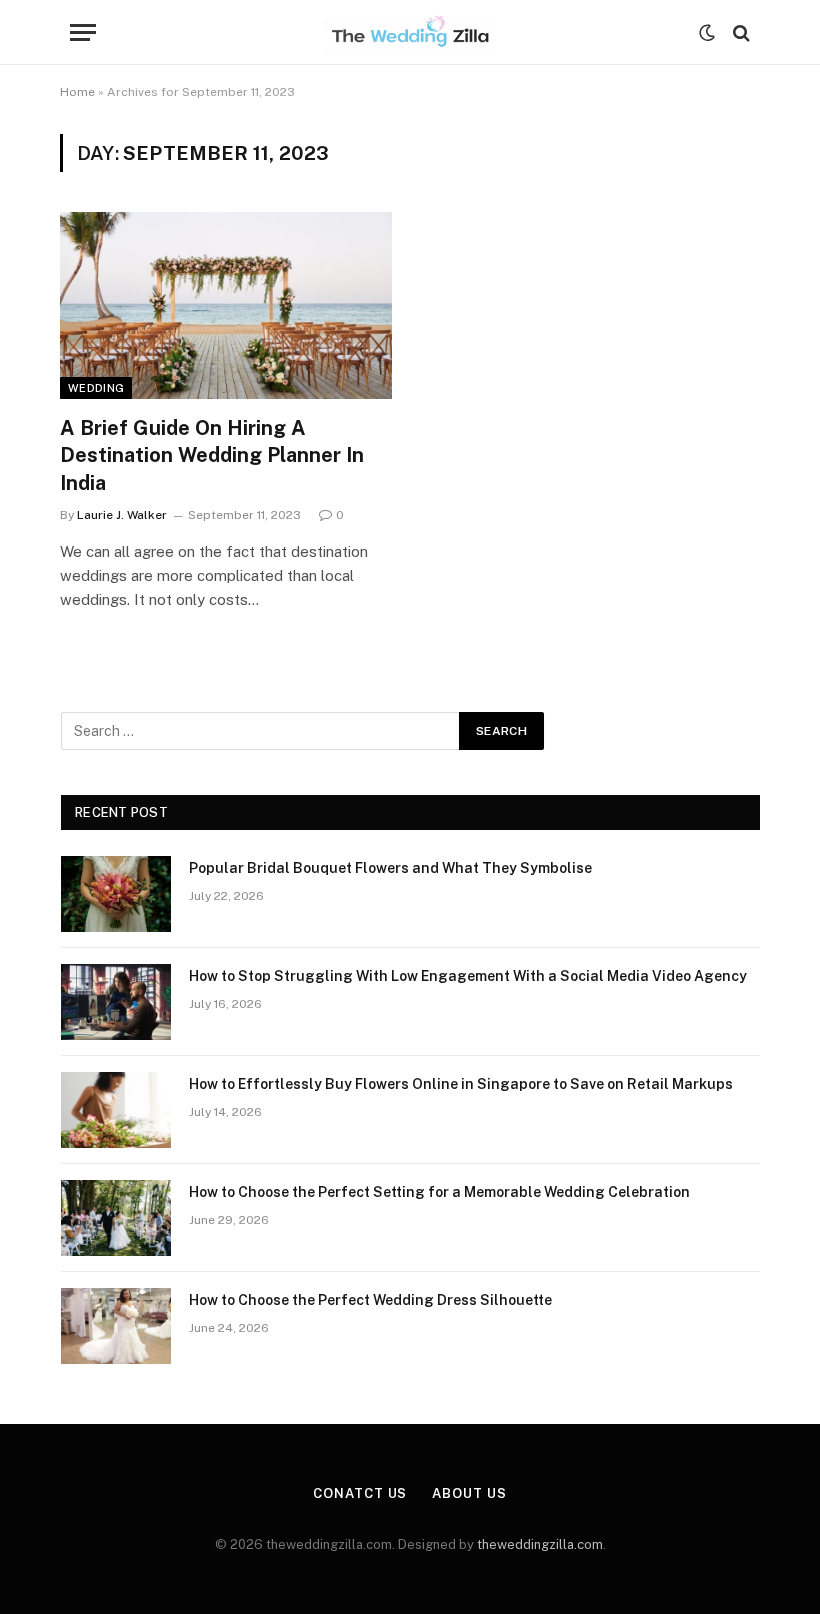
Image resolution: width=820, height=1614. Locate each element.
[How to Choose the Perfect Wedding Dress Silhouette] (116, 1326)
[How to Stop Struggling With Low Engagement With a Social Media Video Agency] (116, 1002)
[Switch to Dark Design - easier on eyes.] (707, 33)
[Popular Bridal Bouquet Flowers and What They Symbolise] (116, 894)
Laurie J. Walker (122, 515)
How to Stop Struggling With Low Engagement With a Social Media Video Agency (468, 976)
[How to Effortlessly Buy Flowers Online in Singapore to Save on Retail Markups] (116, 1110)
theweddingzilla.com (540, 1544)
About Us (469, 1493)
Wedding (96, 388)
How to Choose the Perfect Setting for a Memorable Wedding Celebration (439, 1192)
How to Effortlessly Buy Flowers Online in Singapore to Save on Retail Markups (461, 1084)
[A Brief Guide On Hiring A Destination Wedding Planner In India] (226, 305)
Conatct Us (360, 1493)
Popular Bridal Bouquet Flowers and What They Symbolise (390, 868)
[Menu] (83, 32)
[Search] (739, 32)
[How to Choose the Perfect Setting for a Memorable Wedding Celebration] (116, 1218)
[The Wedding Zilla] (410, 32)
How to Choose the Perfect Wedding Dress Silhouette (370, 1300)
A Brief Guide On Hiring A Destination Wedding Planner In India (212, 455)
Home (77, 92)
